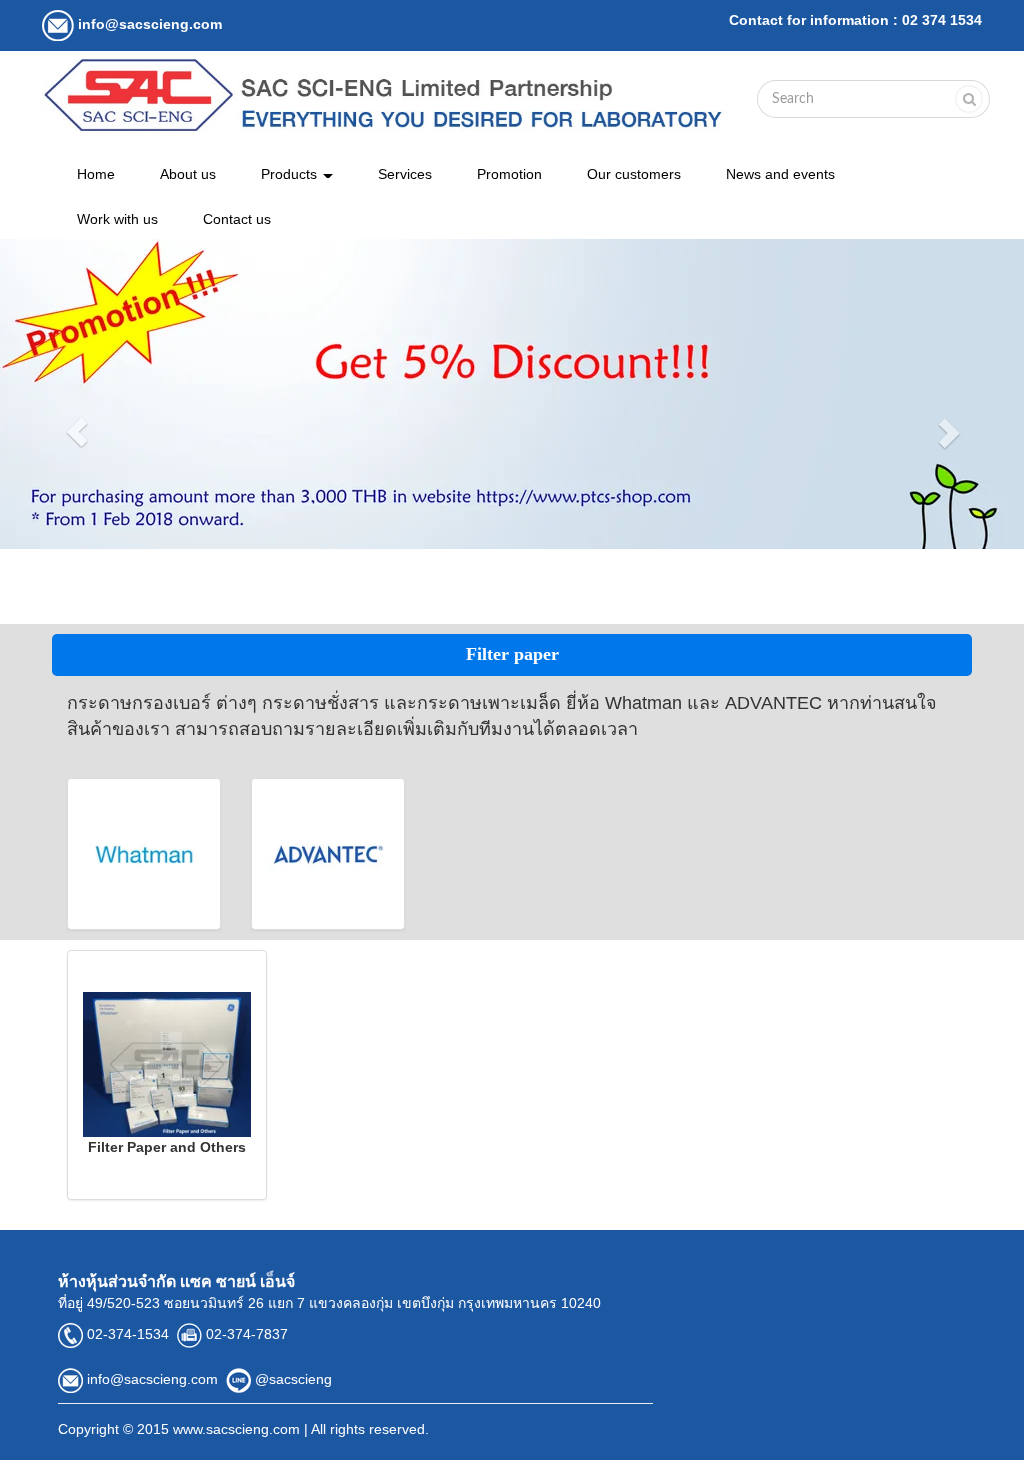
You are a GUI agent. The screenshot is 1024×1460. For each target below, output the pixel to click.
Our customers (634, 174)
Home (96, 174)
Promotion (509, 174)
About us (188, 174)
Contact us (237, 219)
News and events (780, 174)
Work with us (117, 219)
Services (405, 174)
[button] (77, 431)
